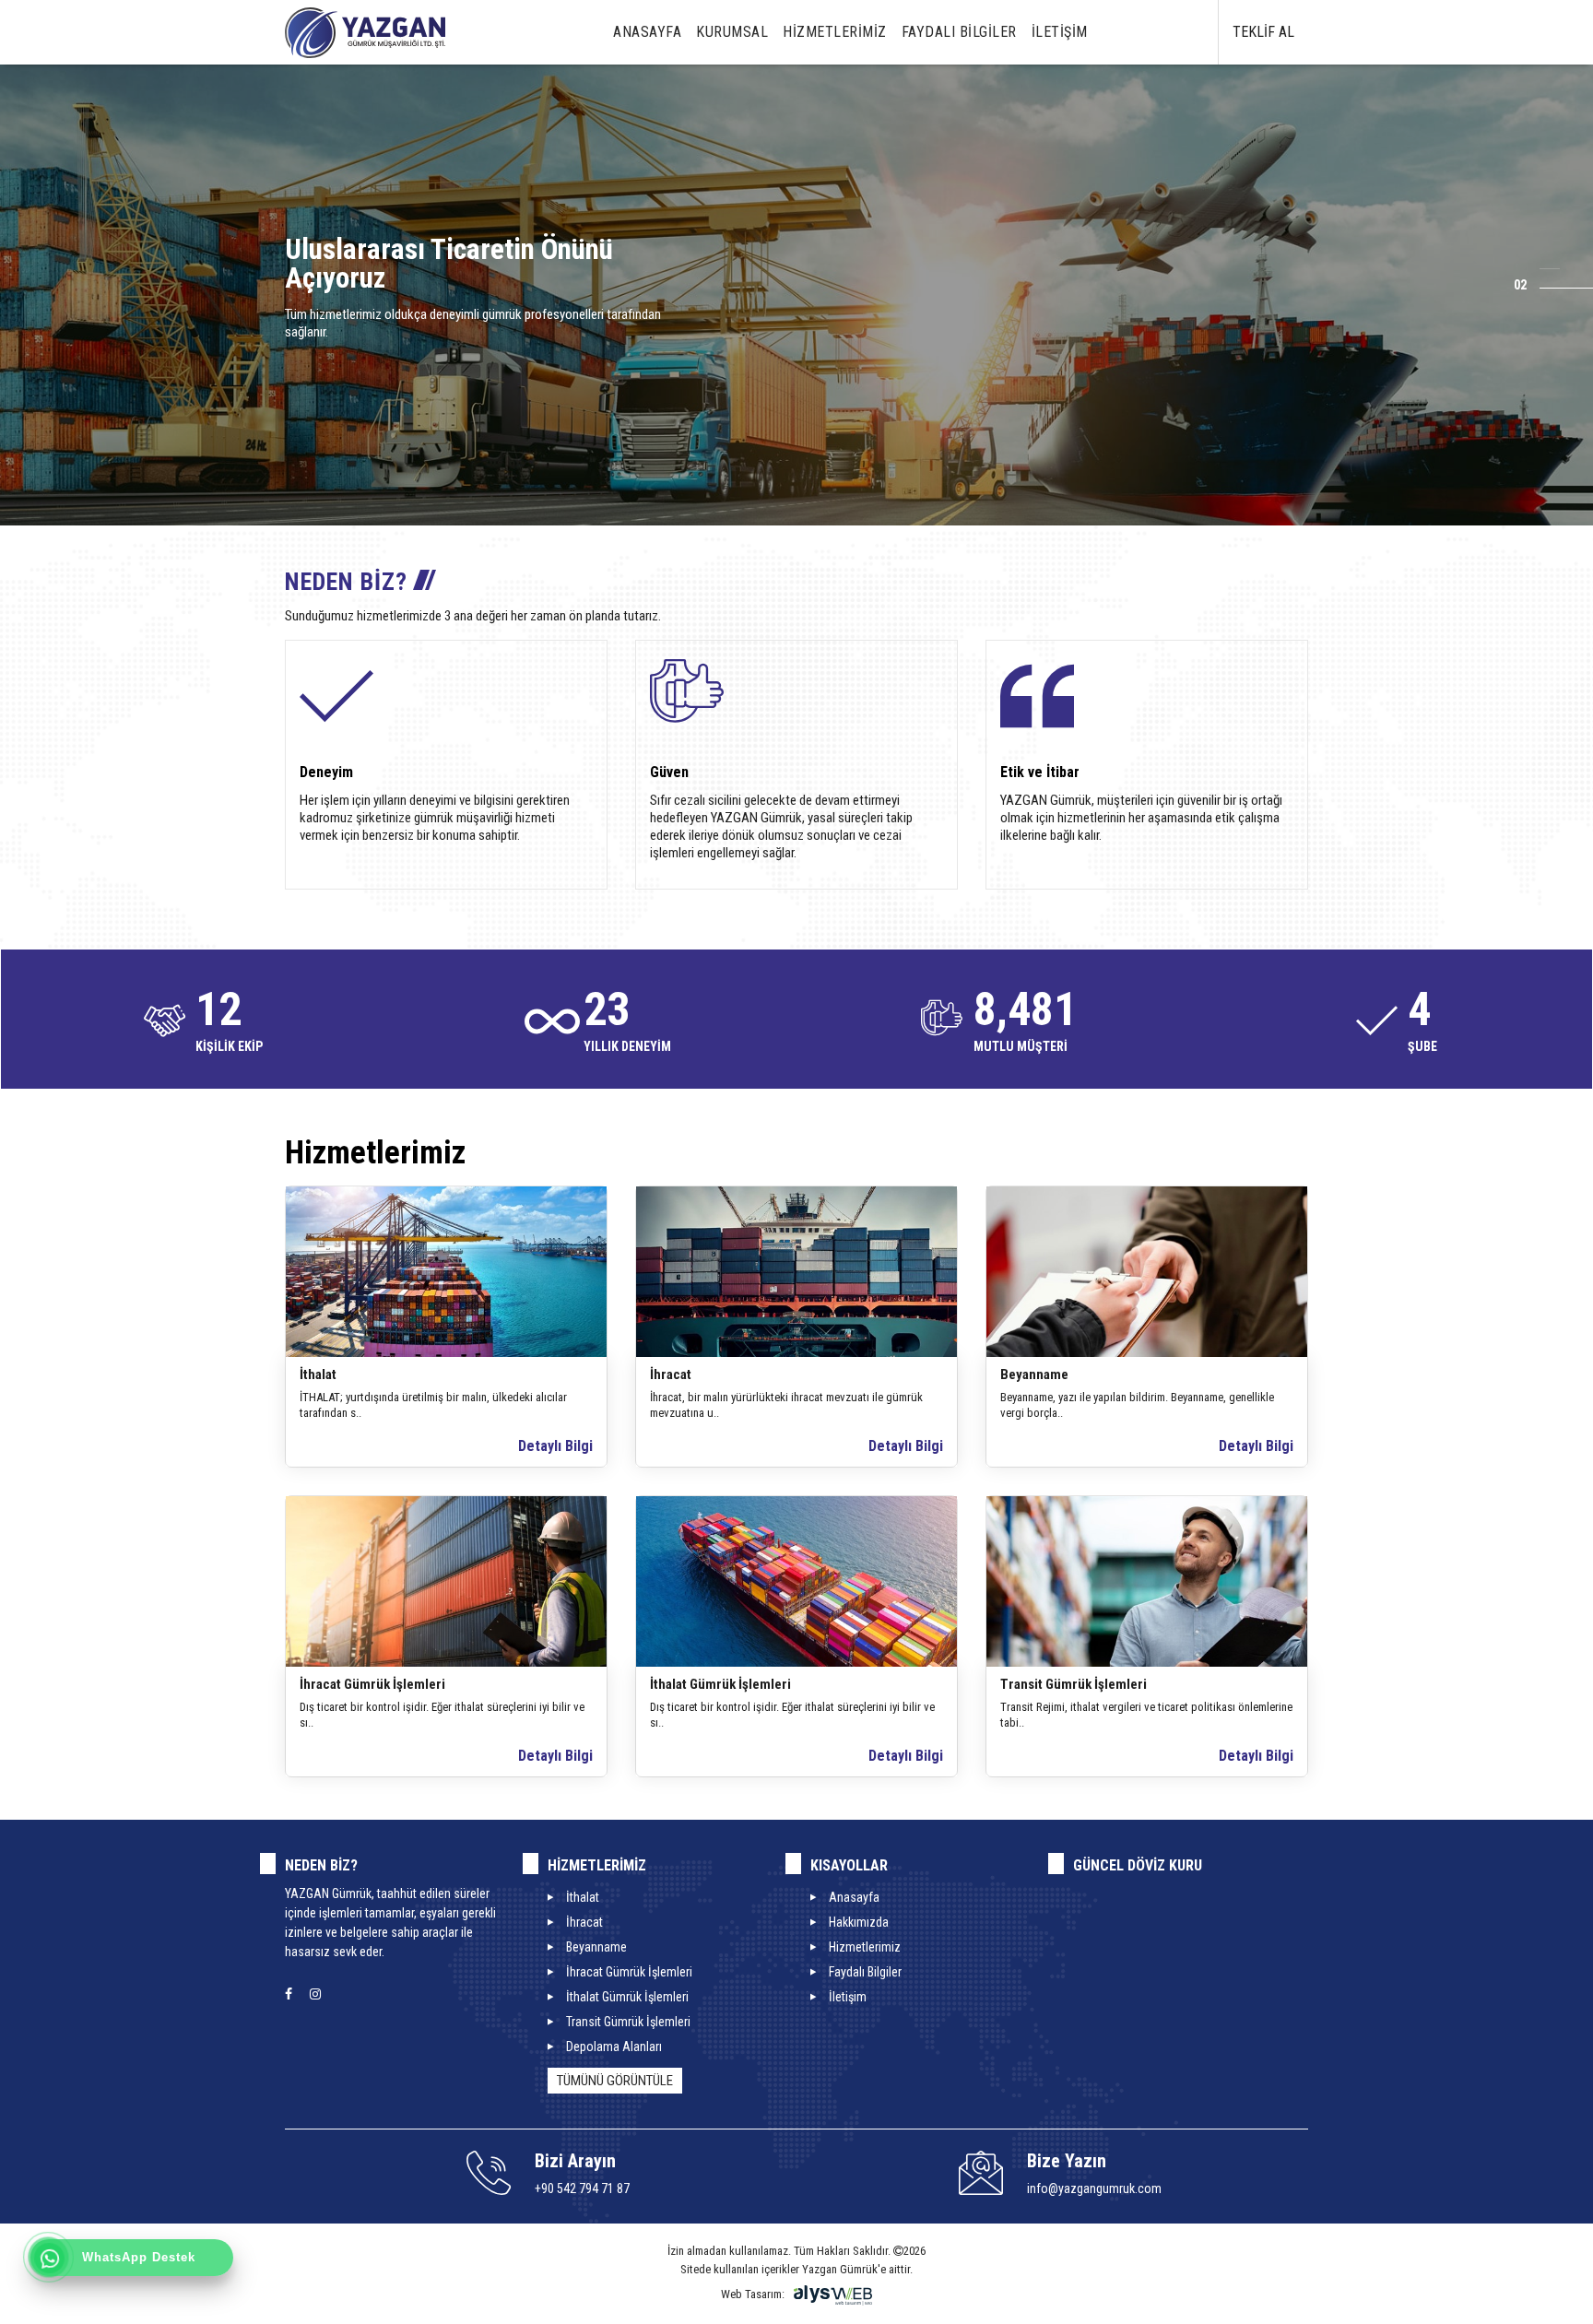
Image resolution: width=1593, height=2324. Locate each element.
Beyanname (1034, 1374)
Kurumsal (732, 32)
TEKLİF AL (1263, 32)
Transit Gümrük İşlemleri (1074, 1684)
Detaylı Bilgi (555, 1446)
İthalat (318, 1374)
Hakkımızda (859, 1922)
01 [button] (1537, 266)
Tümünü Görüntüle (615, 2081)
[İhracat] (796, 1271)
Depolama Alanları (614, 2047)
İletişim (1060, 32)
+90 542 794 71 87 (582, 2188)
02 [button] (1520, 285)
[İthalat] (446, 1271)
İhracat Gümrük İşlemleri (372, 1684)
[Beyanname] (1147, 1271)
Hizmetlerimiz (835, 32)
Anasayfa (647, 32)
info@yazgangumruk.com (1094, 2188)
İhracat (671, 1374)
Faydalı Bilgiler (959, 32)
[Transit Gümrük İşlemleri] (1147, 1581)
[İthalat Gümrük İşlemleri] (796, 1581)
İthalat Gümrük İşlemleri (720, 1684)
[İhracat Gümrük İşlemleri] (446, 1581)
